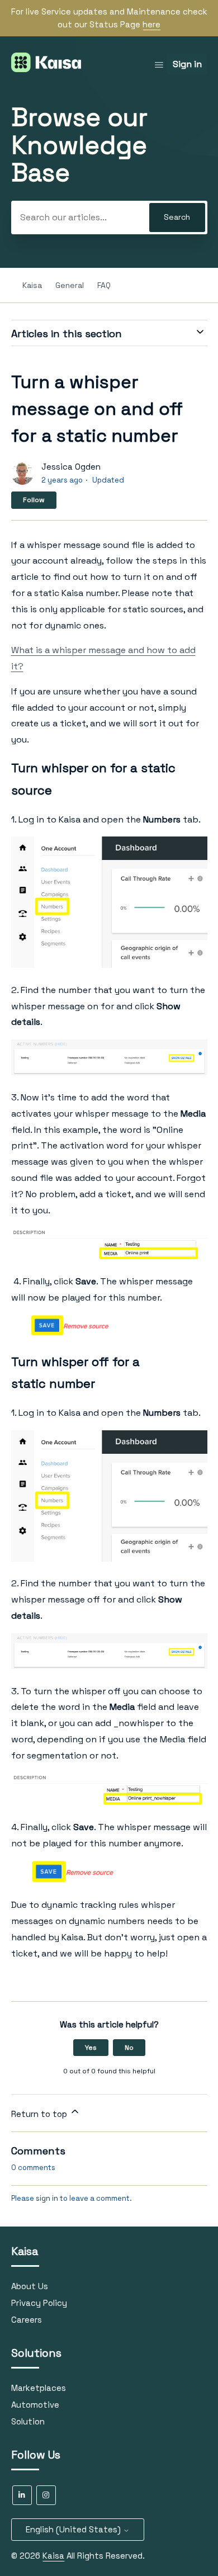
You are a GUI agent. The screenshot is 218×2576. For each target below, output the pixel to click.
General (70, 285)
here (151, 24)
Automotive (35, 2405)
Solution (28, 2421)
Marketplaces (39, 2388)
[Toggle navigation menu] (159, 65)
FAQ (104, 285)
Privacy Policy (39, 2303)
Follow (34, 500)
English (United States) (74, 2529)
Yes (91, 2048)
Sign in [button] (187, 64)
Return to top (40, 2114)
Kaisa (32, 285)
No (129, 2048)
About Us (30, 2286)
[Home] (46, 69)
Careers (27, 2320)
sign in (47, 2198)
